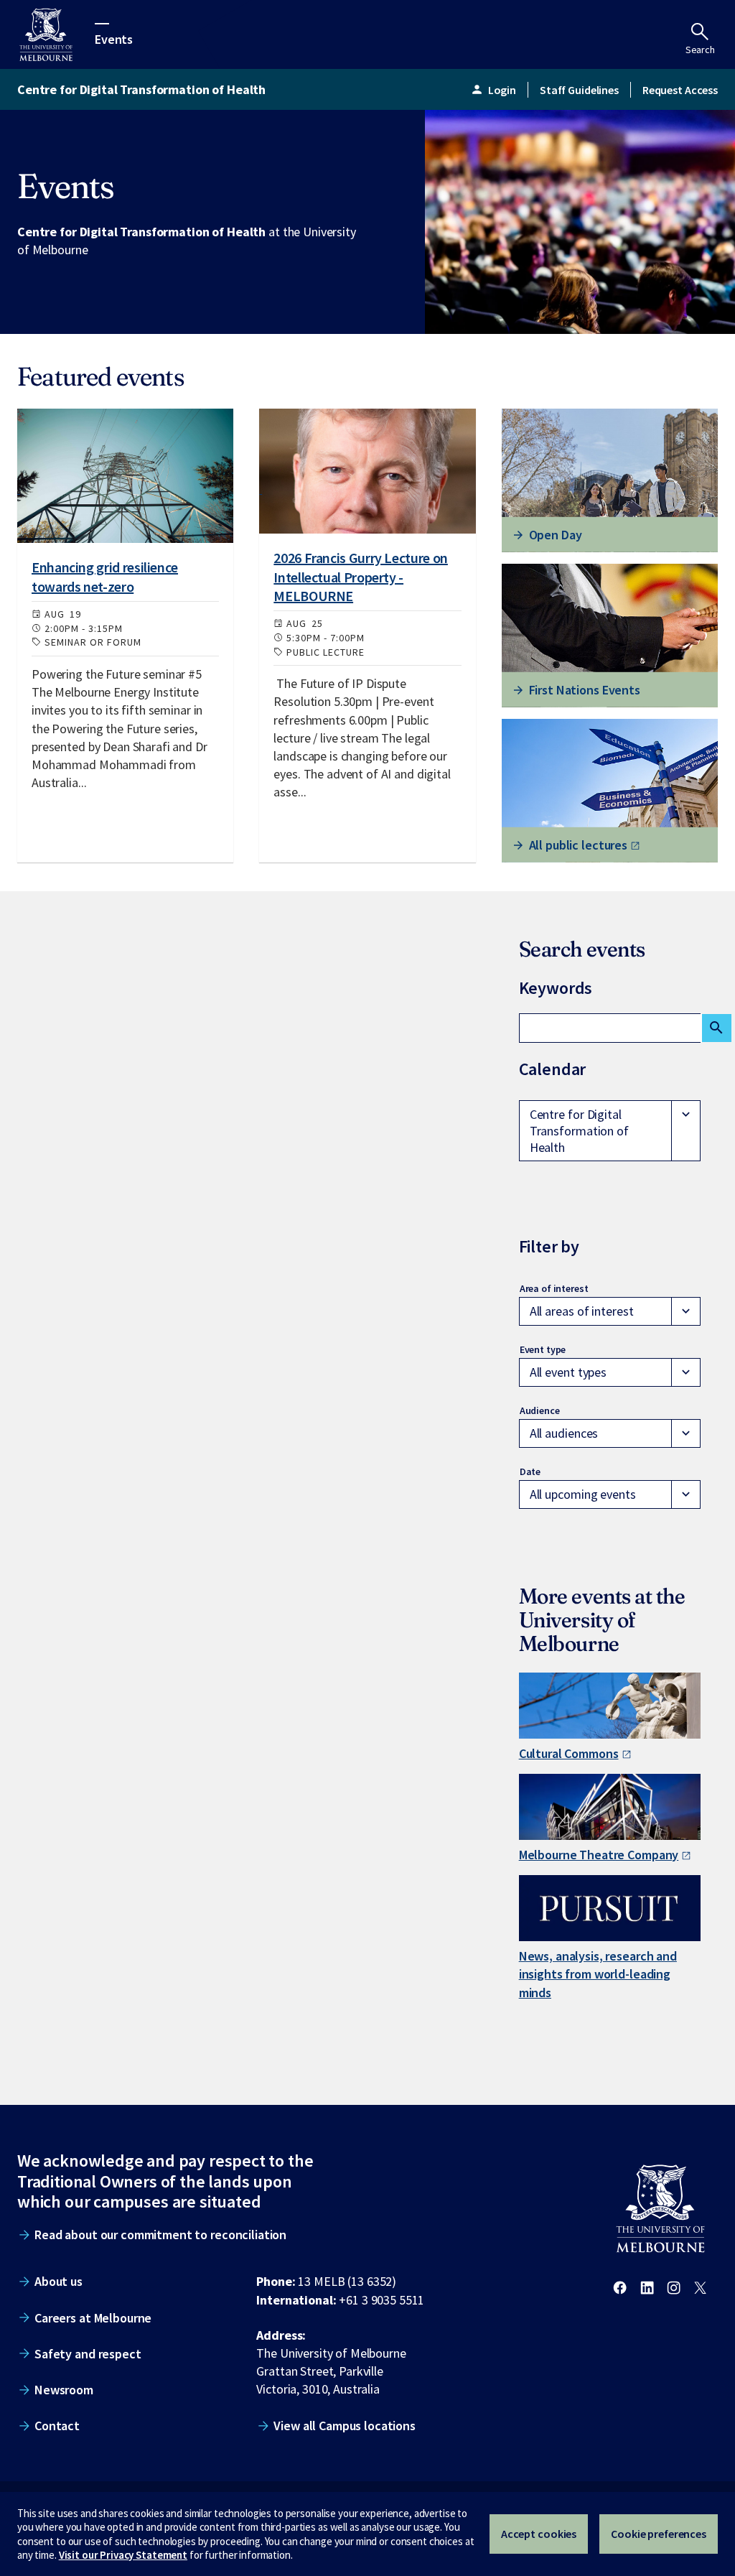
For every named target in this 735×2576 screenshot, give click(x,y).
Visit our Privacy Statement (123, 2555)
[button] (610, 1131)
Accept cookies (539, 2534)
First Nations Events (585, 690)
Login (493, 90)
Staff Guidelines (579, 90)
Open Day (556, 535)
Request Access (680, 90)
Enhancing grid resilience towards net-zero (105, 576)
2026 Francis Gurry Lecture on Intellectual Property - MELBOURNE (361, 577)
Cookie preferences (659, 2534)
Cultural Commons (569, 1753)
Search (700, 50)
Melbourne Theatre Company (599, 1855)
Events (114, 38)
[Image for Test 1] (125, 476)
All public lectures (578, 845)
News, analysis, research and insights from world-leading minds (598, 1974)
